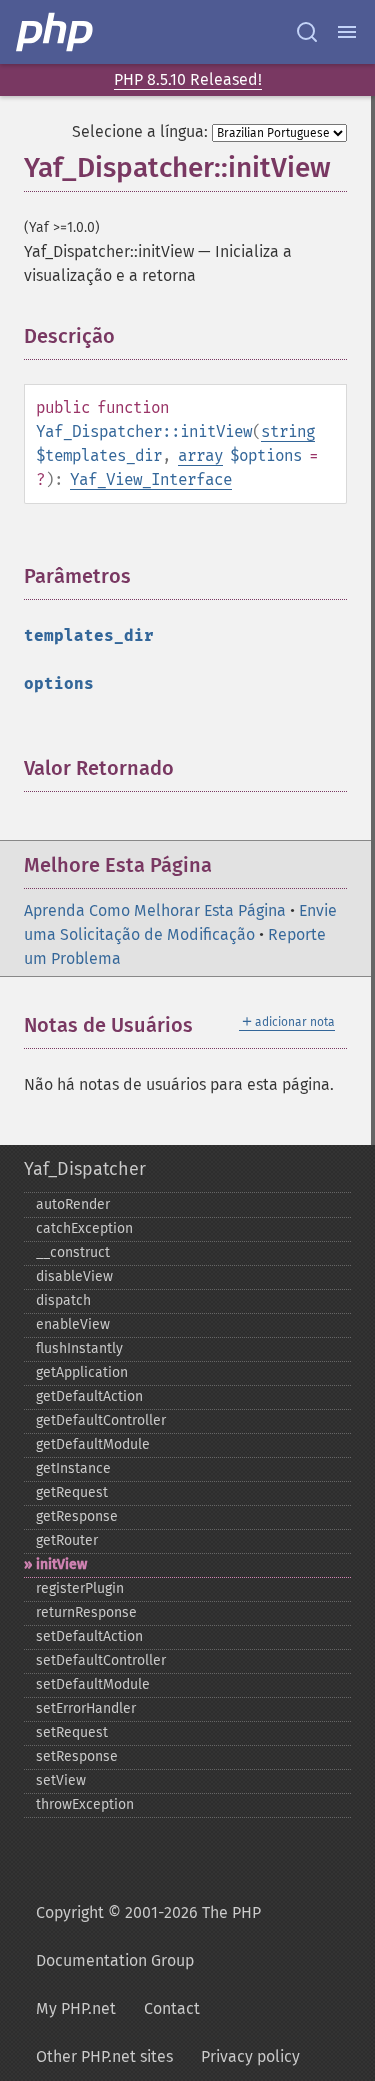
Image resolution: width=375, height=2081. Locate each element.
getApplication (82, 1372)
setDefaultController (101, 1660)
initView (61, 1564)
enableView (73, 1324)
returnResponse (86, 1612)
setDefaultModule (93, 1684)
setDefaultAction (89, 1636)
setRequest (72, 1732)
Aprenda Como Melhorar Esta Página (155, 910)
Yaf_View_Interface (151, 479)
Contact (172, 2008)
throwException (85, 1804)
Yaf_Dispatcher (85, 1169)
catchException (84, 1228)
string (288, 431)
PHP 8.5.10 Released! (188, 79)
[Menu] (347, 32)
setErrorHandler (86, 1708)
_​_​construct (73, 1252)
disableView (74, 1276)
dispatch (63, 1300)
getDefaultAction (89, 1396)
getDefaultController (101, 1420)
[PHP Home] (56, 32)
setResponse (77, 1756)
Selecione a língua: (140, 131)
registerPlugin (80, 1588)
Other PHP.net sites (104, 2056)
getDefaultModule (93, 1444)
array (200, 455)
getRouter (67, 1540)
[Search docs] (307, 32)
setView (61, 1780)
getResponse (77, 1516)
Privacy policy (250, 2056)
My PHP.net (76, 2008)
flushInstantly (79, 1348)
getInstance (73, 1468)
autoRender (73, 1204)
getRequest (72, 1492)
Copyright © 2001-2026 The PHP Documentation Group (148, 1936)
